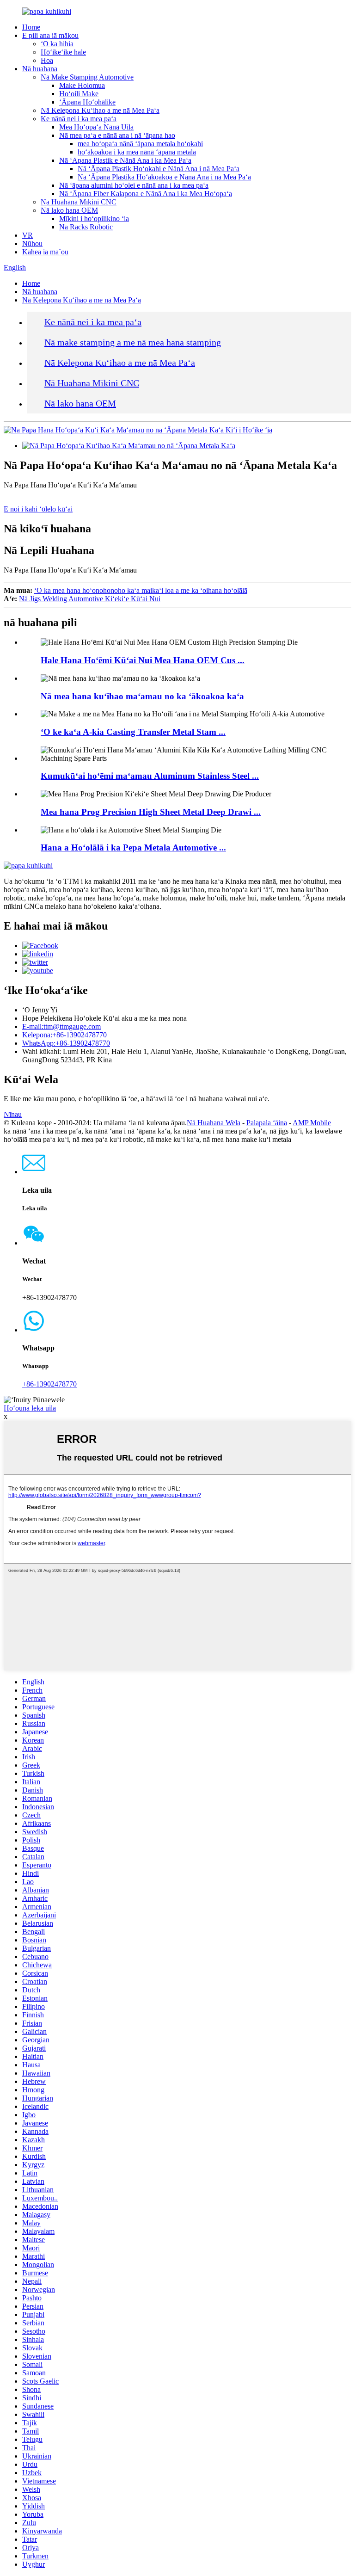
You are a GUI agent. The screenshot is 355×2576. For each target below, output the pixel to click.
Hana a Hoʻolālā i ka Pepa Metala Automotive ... (133, 847)
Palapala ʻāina (267, 1123)
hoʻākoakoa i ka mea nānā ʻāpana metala (137, 152)
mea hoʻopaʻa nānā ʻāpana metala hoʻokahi (140, 144)
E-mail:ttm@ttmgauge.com (61, 1026)
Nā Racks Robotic (86, 227)
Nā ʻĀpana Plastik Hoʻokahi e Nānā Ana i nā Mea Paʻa (159, 169)
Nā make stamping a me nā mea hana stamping (133, 342)
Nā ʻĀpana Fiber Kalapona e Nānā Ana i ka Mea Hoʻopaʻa (146, 194)
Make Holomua (82, 85)
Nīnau (13, 1114)
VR (28, 235)
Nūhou (32, 243)
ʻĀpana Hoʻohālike (87, 102)
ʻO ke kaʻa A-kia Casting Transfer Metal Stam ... (133, 732)
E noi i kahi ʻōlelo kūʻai (38, 509)
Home (31, 27)
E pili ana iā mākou (50, 35)
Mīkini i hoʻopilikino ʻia (94, 219)
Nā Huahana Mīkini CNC (79, 202)
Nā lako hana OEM (69, 210)
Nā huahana (40, 69)
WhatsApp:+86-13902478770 (66, 1043)
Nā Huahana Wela (214, 1123)
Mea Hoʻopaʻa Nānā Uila (96, 127)
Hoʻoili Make (79, 94)
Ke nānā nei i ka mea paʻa (79, 119)
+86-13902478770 (49, 1384)
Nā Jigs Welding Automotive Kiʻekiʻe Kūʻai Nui (90, 599)
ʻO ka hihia (57, 44)
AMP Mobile (312, 1123)
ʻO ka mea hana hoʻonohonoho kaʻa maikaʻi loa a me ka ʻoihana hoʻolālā (141, 590)
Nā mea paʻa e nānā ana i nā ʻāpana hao (117, 135)
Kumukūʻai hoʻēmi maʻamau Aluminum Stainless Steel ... (150, 776)
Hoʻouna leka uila (30, 1408)
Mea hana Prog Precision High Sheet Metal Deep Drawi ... (151, 812)
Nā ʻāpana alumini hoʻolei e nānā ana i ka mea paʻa (134, 185)
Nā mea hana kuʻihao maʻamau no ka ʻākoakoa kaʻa (142, 696)
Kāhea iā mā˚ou (45, 252)
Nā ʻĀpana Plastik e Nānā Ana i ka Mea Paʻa (125, 160)
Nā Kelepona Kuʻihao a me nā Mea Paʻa (100, 110)
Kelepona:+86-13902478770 (64, 1035)
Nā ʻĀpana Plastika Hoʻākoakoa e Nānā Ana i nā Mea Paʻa (164, 177)
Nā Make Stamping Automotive (87, 77)
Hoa (47, 60)
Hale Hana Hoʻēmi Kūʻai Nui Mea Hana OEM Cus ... (143, 660)
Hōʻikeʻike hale (63, 52)
